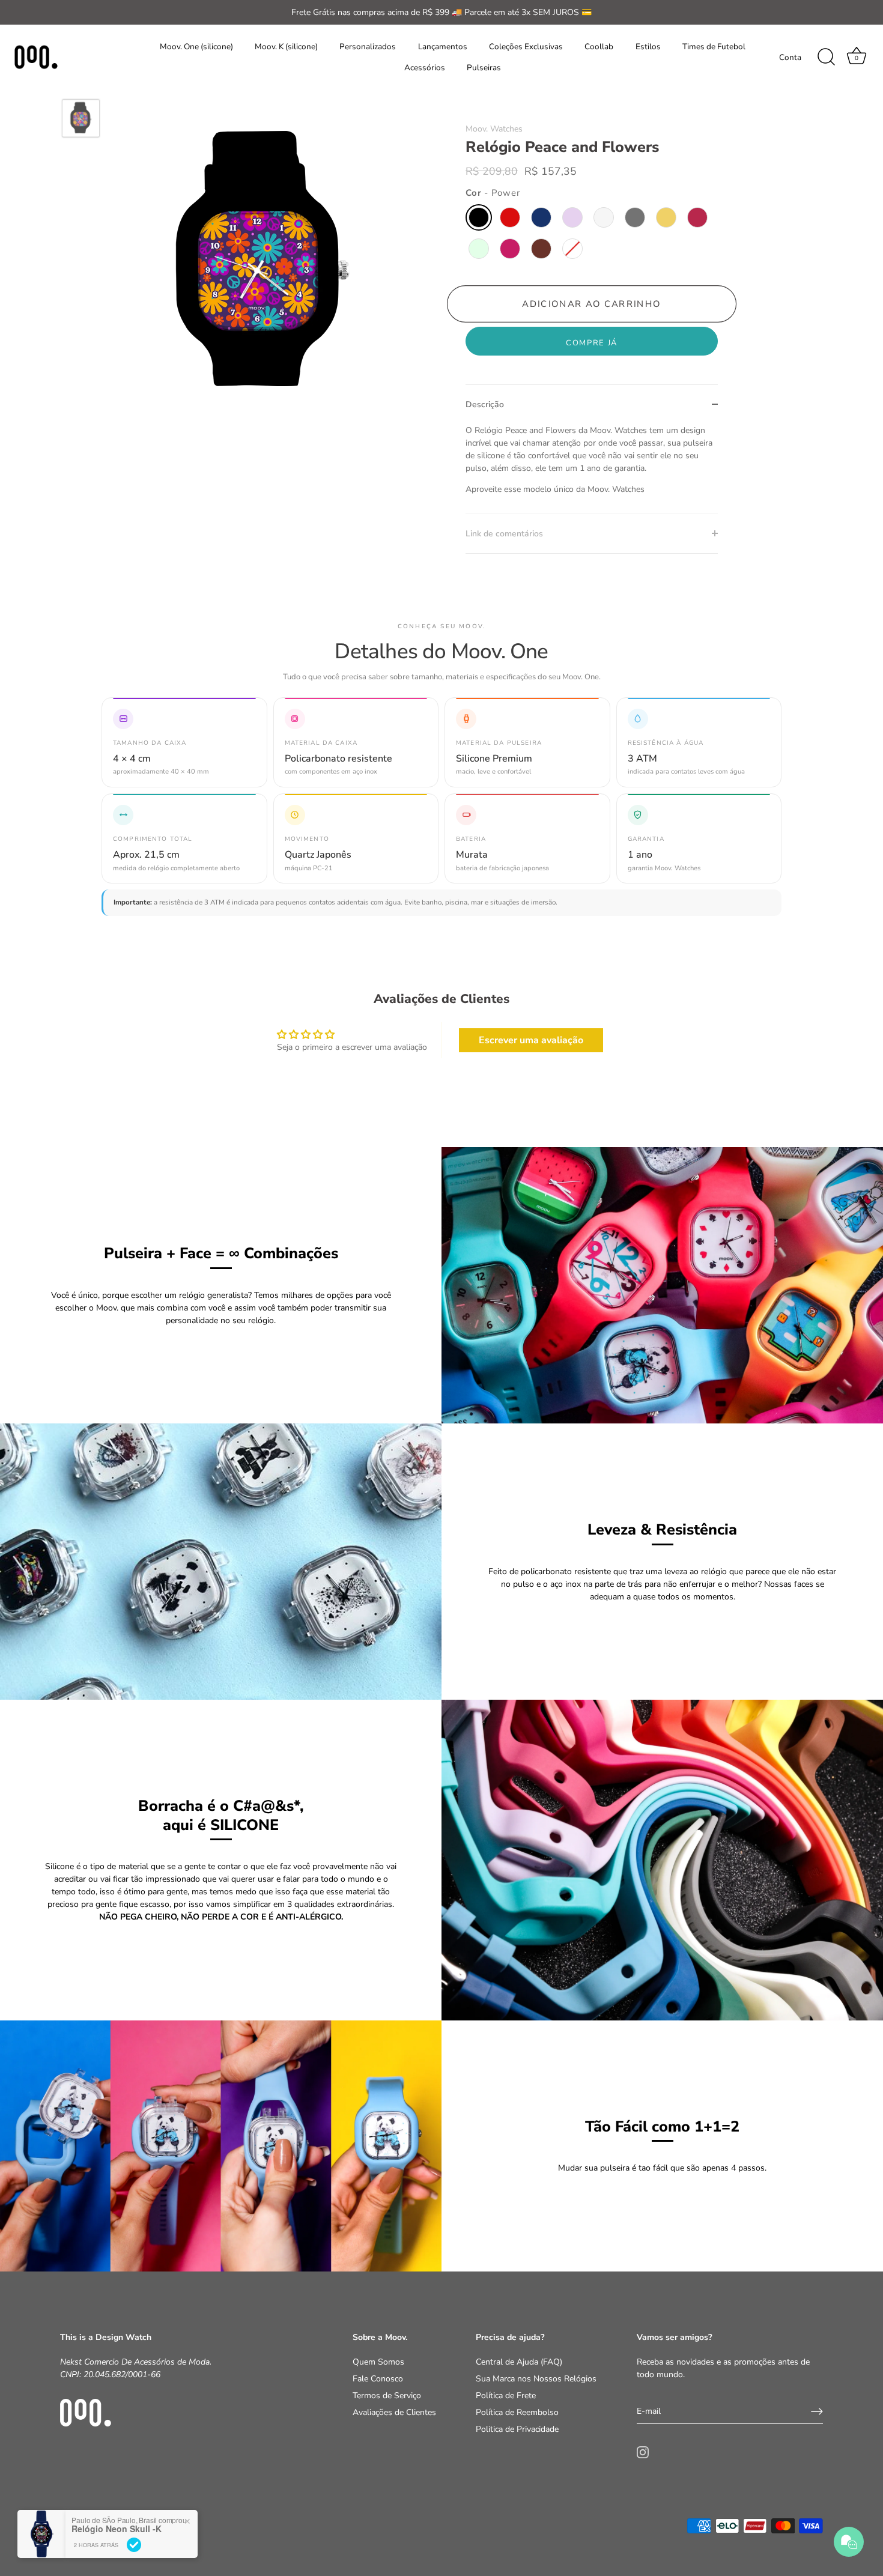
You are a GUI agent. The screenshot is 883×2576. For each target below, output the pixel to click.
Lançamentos (443, 47)
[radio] (479, 217)
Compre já (592, 343)
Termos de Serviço (387, 2396)
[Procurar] (826, 57)
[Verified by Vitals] (134, 2545)
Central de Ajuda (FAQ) (519, 2362)
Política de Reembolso (517, 2412)
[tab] (592, 469)
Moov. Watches (494, 129)
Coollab (599, 47)
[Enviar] (817, 2411)
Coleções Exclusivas (526, 47)
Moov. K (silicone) (286, 47)
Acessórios (425, 68)
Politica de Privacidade (517, 2429)
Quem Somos (378, 2362)
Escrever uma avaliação (531, 1040)
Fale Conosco (378, 2379)
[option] (81, 120)
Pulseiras (484, 68)
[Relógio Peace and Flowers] (81, 119)
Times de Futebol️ (714, 47)
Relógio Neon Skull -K (117, 2529)
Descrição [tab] (485, 405)
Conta (790, 57)
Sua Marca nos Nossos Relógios (536, 2379)
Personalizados (368, 47)
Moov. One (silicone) (196, 47)
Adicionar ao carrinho (592, 304)
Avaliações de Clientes (394, 2412)
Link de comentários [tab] (504, 534)
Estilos (648, 47)
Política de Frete (506, 2396)
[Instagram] (643, 2451)
